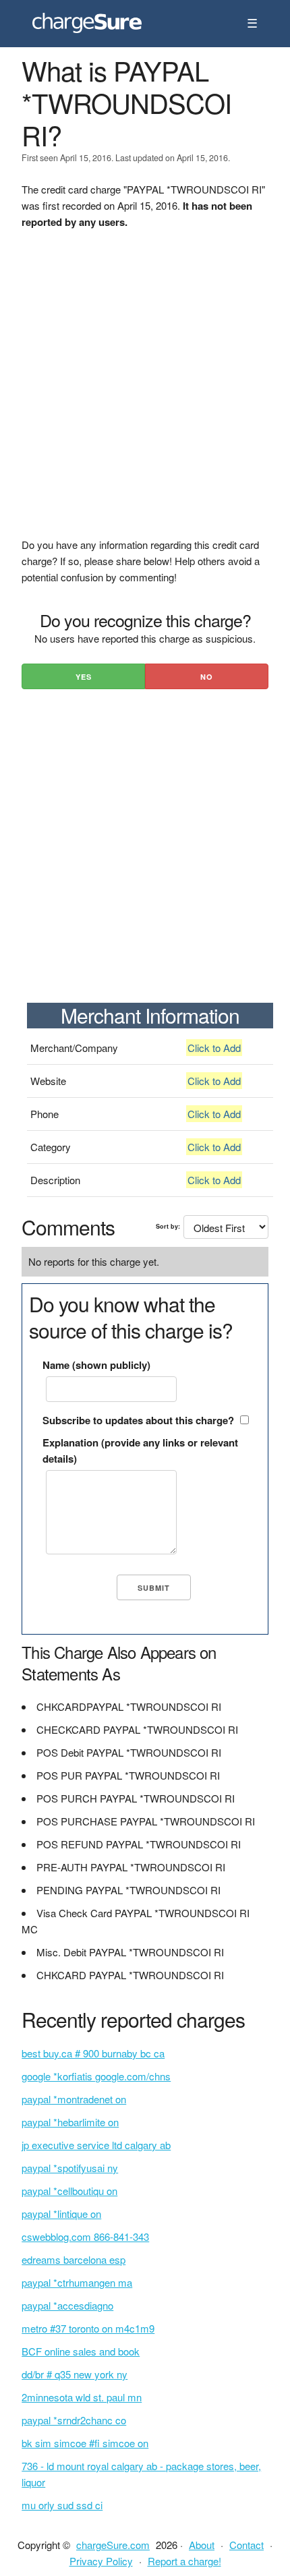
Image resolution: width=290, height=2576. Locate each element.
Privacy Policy (101, 2561)
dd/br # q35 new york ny (75, 2374)
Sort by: (168, 1226)
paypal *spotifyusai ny (70, 2168)
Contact (246, 2545)
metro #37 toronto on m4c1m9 (88, 2328)
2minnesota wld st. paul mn (82, 2397)
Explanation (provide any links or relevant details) (140, 1451)
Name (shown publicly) (96, 1365)
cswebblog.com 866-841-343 (85, 2236)
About (202, 2545)
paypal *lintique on (61, 2214)
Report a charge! (184, 2561)
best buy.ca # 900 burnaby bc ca (93, 2053)
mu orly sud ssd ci (62, 2505)
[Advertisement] (145, 392)
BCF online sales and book (81, 2351)
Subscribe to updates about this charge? (138, 1420)
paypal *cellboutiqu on (69, 2191)
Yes (84, 677)
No (207, 677)
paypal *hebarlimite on (70, 2122)
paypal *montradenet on (74, 2099)
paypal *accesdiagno (67, 2305)
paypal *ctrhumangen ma (77, 2282)
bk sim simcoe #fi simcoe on (85, 2443)
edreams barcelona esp (74, 2259)
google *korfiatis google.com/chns (96, 2076)
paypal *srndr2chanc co (74, 2420)
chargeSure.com (113, 2545)
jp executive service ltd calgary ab (96, 2145)
